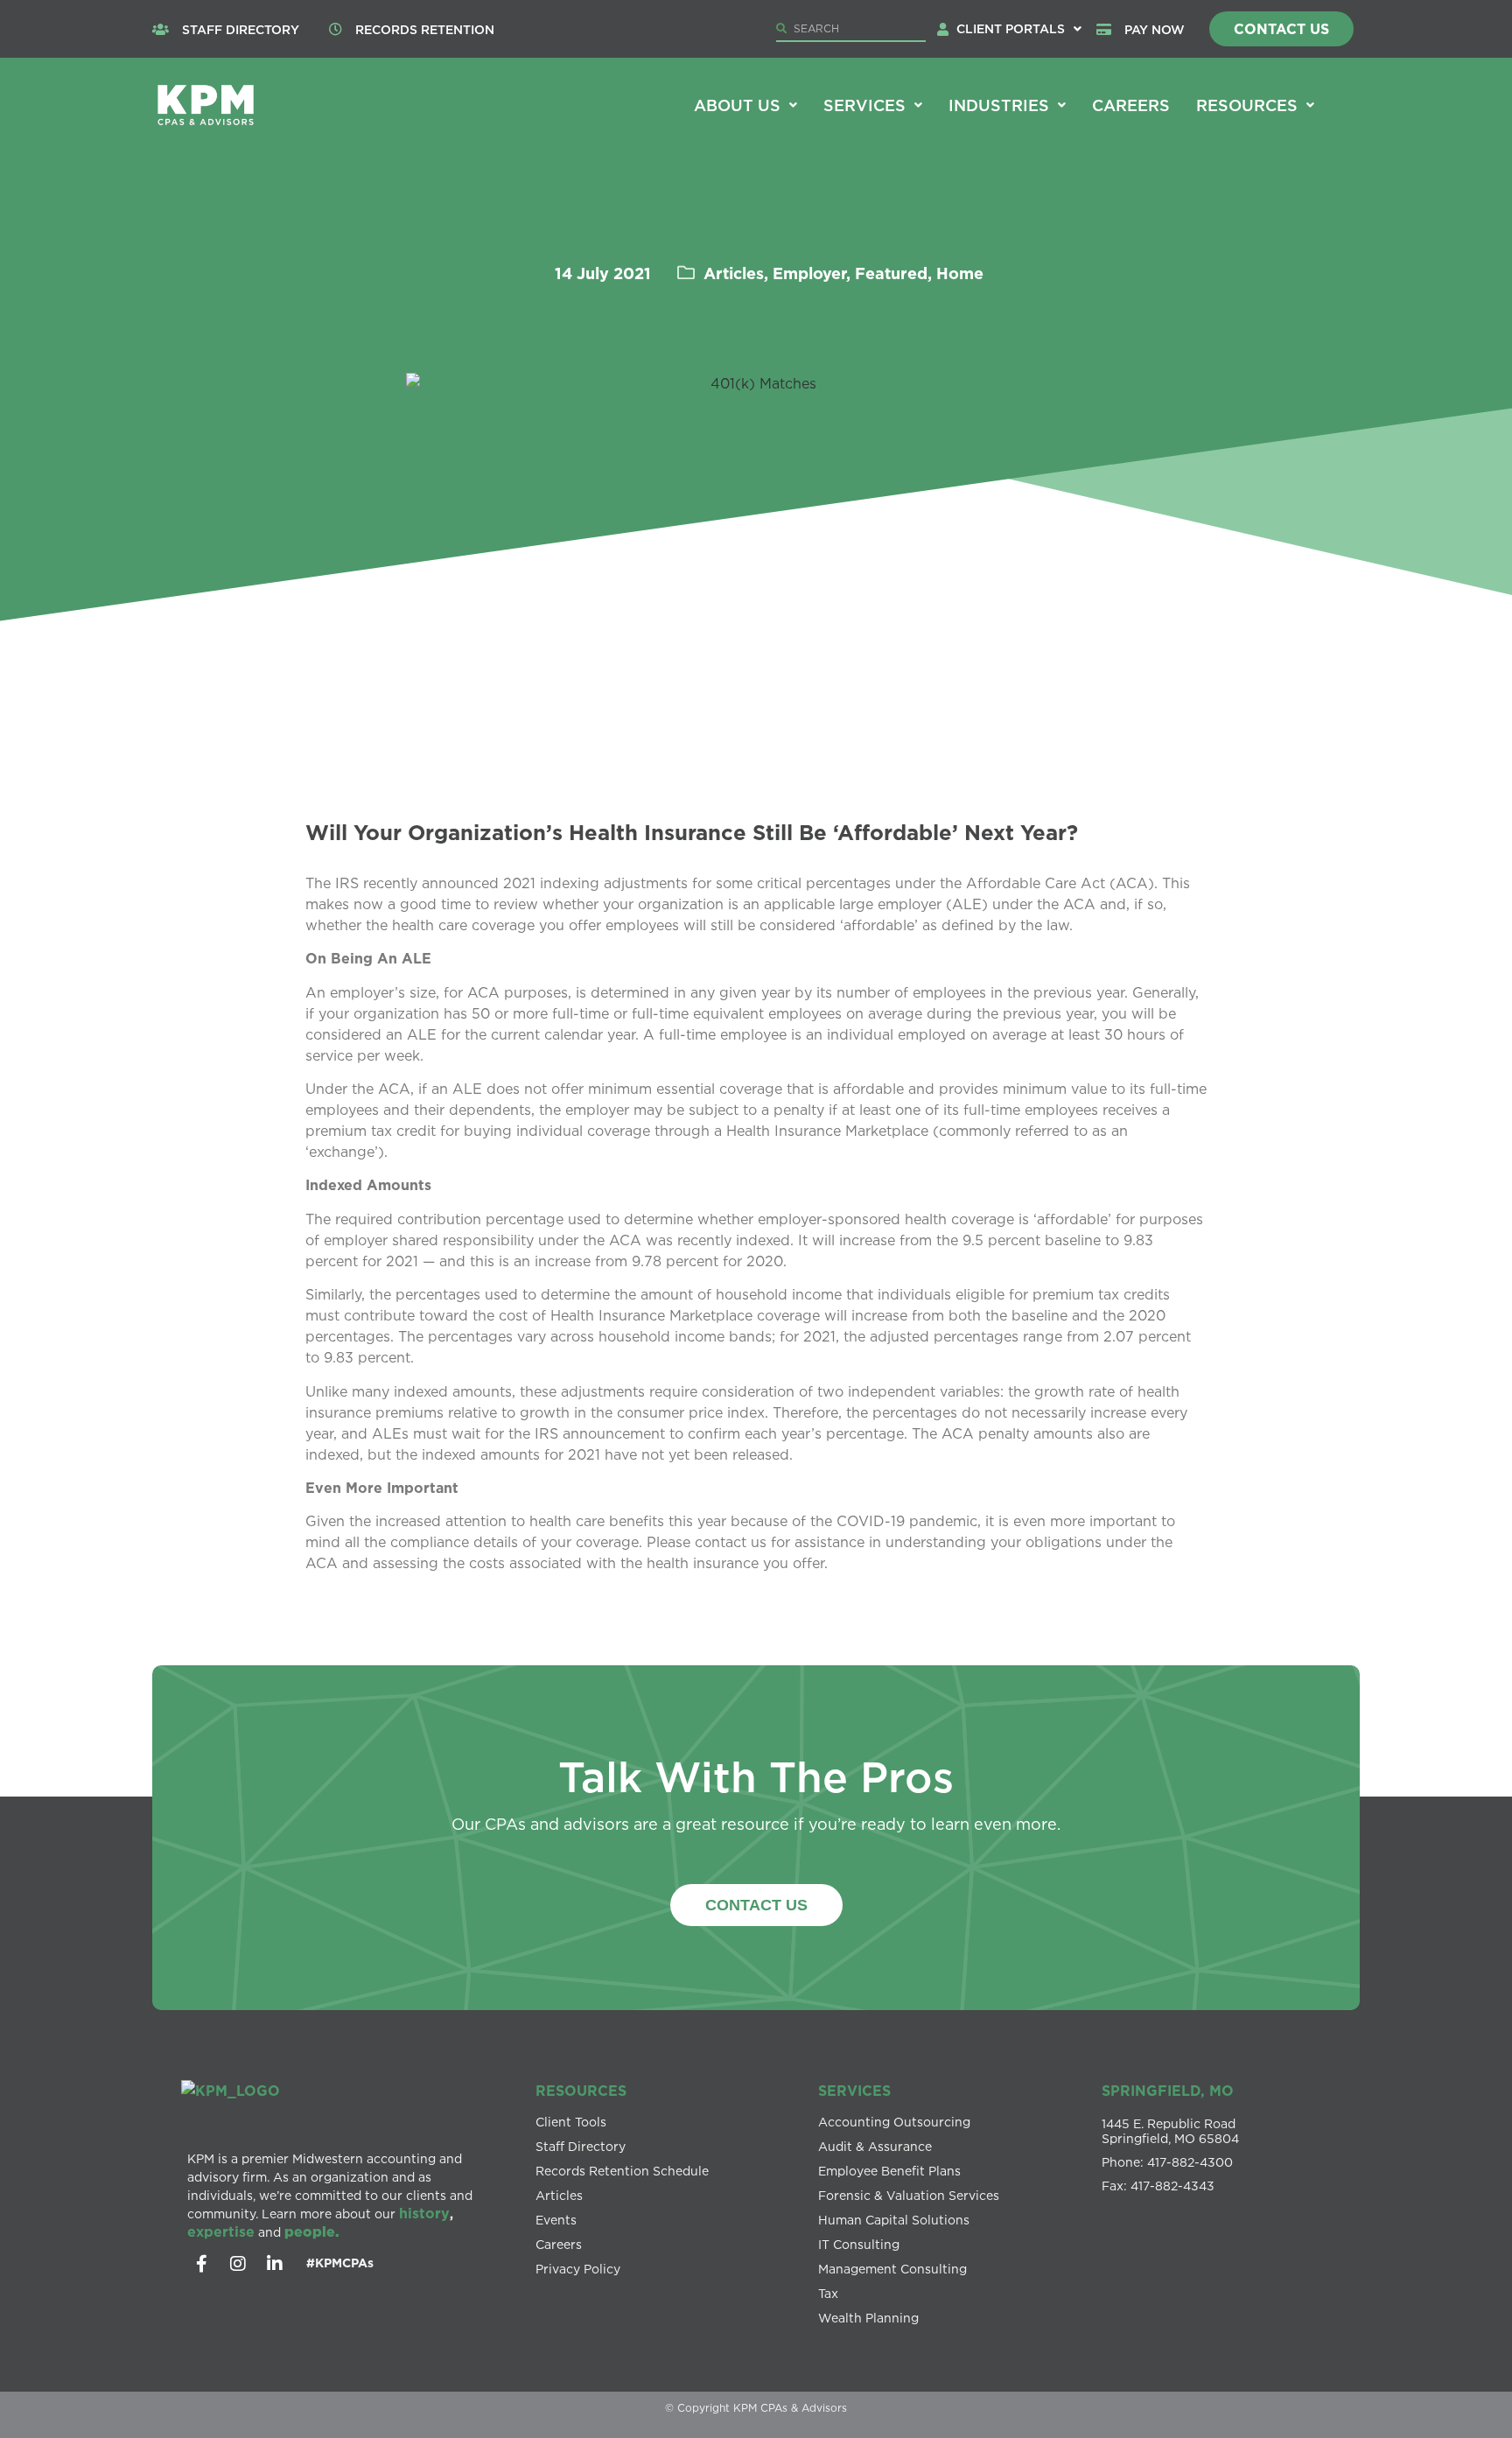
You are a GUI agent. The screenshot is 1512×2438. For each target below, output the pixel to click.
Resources (1247, 105)
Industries (999, 105)
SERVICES (854, 2091)
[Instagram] (238, 2264)
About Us (737, 105)
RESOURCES (581, 2091)
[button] (1019, 29)
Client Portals (1011, 28)
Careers (1131, 105)
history (424, 2213)
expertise (221, 2231)
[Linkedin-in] (275, 2264)
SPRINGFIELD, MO (1168, 2091)
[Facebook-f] (201, 2264)
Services (864, 105)
